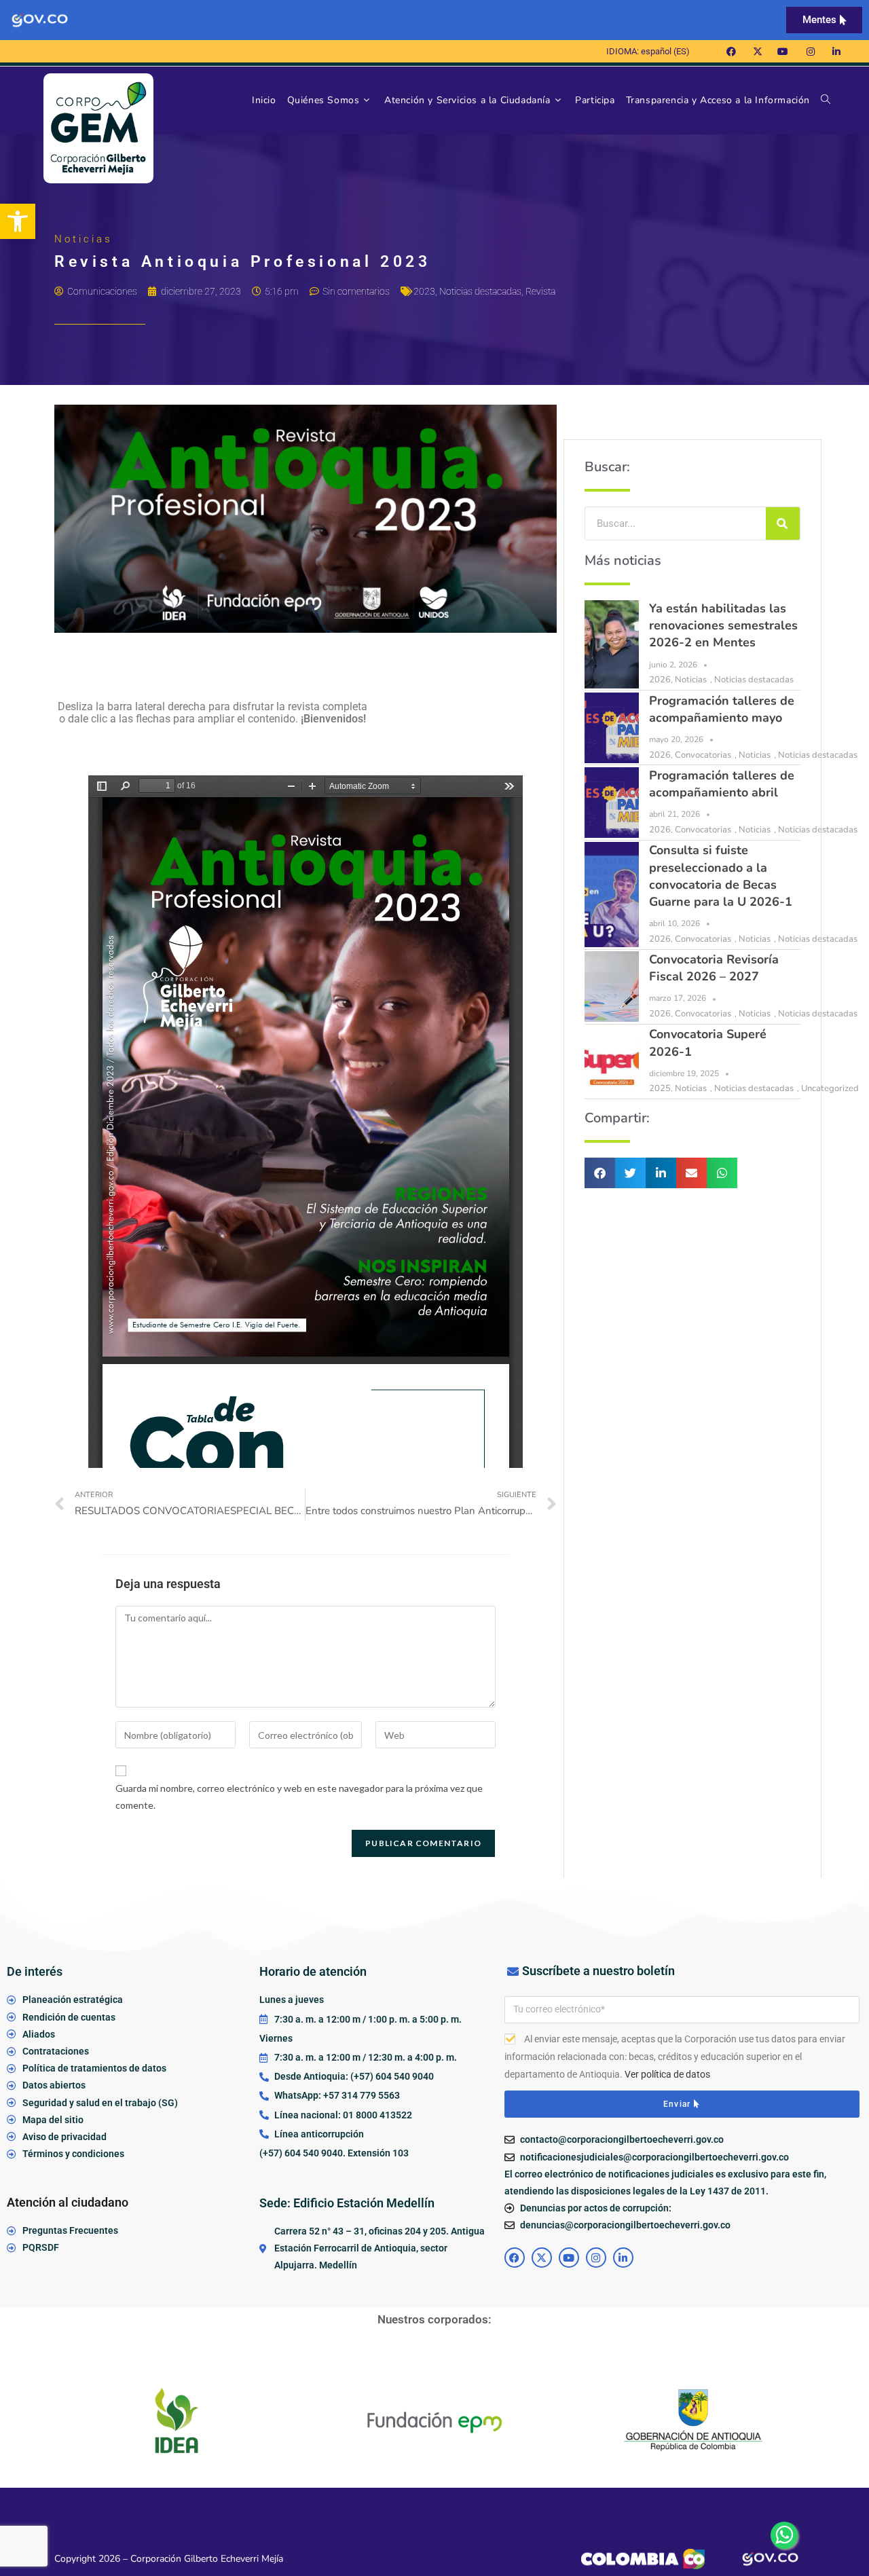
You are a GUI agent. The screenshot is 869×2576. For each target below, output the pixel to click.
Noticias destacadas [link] (480, 291)
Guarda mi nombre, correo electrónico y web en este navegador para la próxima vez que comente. (299, 1797)
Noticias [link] (691, 680)
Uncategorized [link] (830, 1088)
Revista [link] (540, 291)
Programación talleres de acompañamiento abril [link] (722, 784)
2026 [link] (660, 680)
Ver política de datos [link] (667, 2074)
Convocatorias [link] (703, 755)
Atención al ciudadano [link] (68, 2202)
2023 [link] (424, 291)
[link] (18, 221)
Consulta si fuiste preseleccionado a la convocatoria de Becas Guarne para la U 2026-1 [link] (721, 876)
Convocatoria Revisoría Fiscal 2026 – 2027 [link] (714, 968)
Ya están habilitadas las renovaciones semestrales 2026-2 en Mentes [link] (723, 625)
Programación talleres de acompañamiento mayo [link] (722, 709)
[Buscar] (783, 523)
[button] (600, 1173)
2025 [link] (660, 1088)
